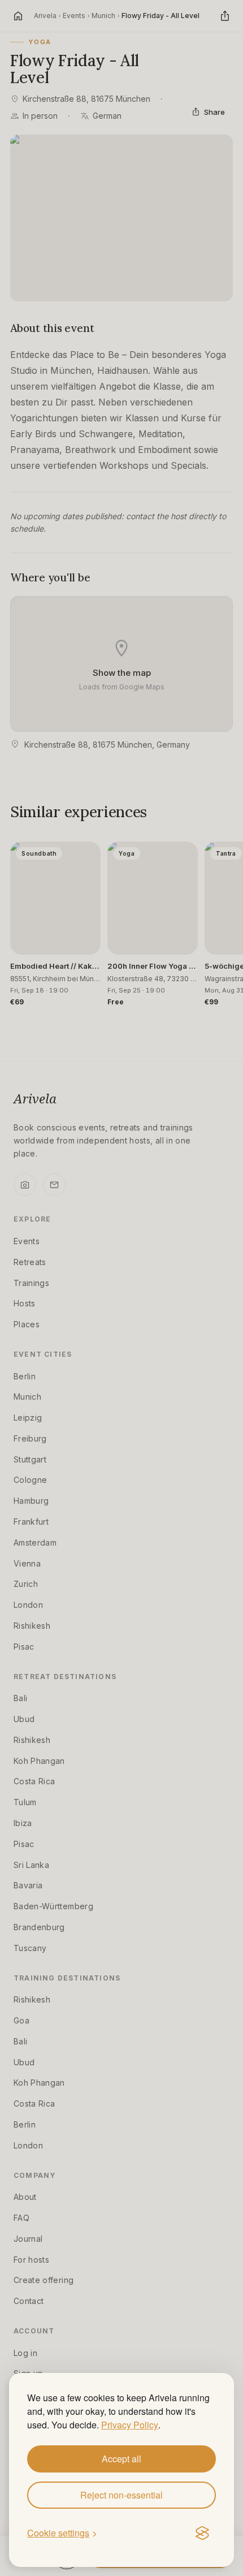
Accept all (121, 2459)
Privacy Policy (130, 2425)
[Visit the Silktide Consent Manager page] (202, 2534)
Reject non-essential (121, 2495)
